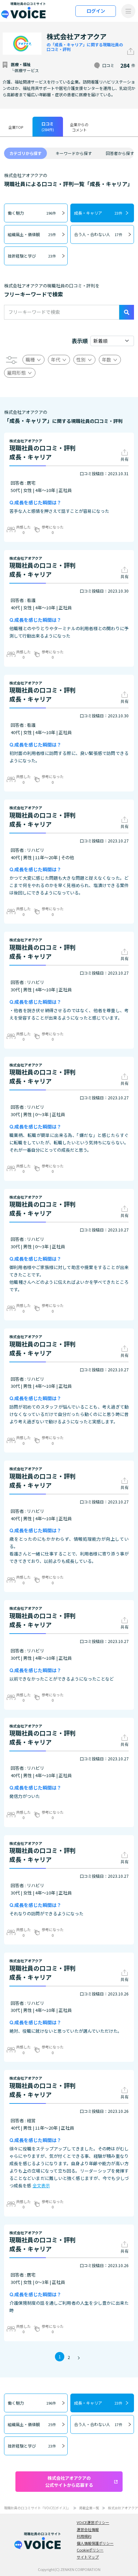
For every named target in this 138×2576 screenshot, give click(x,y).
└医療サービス (25, 70)
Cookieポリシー (90, 2550)
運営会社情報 (88, 2529)
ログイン (96, 11)
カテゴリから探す (25, 153)
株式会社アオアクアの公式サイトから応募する (69, 2481)
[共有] (131, 51)
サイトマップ (88, 2557)
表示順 (80, 341)
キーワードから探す (74, 153)
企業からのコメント (79, 127)
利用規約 (84, 2536)
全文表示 (41, 2185)
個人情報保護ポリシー (95, 2543)
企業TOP (16, 127)
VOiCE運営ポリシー (93, 2522)
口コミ (48, 126)
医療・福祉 (21, 64)
